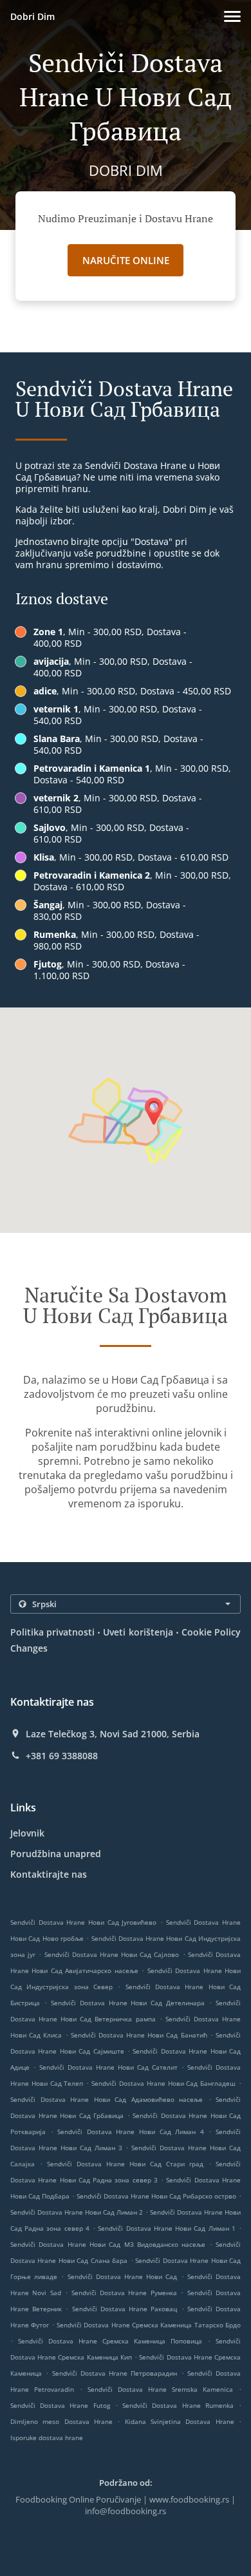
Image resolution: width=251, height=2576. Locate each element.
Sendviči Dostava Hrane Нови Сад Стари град (125, 2164)
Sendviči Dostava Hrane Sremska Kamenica (160, 2389)
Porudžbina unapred (56, 1854)
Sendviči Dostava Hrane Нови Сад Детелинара (128, 2003)
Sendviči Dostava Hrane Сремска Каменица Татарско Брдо (149, 2325)
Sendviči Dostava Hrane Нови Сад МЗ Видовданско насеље (108, 2244)
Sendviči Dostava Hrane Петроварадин (115, 2373)
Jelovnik (27, 1833)
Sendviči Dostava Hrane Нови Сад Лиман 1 (166, 2228)
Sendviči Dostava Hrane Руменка (124, 2293)
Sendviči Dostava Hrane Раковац (125, 2309)
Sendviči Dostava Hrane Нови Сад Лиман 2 (77, 2212)
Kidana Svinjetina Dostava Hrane (182, 2421)
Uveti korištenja (138, 1632)
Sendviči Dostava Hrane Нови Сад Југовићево (83, 1922)
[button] (232, 16)
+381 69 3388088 (62, 1756)
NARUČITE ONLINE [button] (126, 260)
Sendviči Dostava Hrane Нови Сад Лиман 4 (131, 2132)
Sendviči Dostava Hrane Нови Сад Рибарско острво (156, 2196)
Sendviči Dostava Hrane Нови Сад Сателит (108, 2067)
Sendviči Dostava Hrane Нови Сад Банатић (139, 2035)
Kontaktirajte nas (49, 1874)
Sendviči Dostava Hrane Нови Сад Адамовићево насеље (107, 2099)
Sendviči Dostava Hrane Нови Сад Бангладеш (163, 2083)
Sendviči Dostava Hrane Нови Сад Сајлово (112, 1954)
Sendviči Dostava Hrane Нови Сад (123, 2276)
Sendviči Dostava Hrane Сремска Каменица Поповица (110, 2341)
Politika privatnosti (52, 1632)
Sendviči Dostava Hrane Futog (60, 2405)
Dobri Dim (33, 16)
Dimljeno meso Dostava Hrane (64, 2421)
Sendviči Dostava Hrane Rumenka (178, 2405)
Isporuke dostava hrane (47, 2438)
